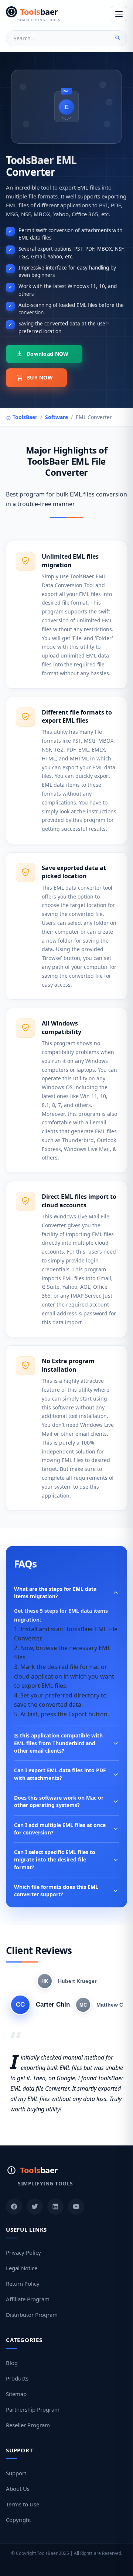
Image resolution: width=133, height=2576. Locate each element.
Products (17, 2378)
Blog (12, 2363)
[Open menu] (119, 14)
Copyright (18, 2520)
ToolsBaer (24, 417)
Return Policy (23, 2284)
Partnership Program (33, 2409)
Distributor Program (32, 2315)
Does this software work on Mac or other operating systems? (59, 1801)
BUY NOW (40, 377)
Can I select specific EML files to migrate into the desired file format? (55, 1860)
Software (57, 417)
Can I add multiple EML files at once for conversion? (60, 1829)
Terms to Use (23, 2504)
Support (16, 2473)
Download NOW (47, 354)
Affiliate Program (28, 2299)
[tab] (66, 1981)
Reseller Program (28, 2425)
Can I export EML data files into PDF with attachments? (60, 1774)
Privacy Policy (23, 2252)
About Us (18, 2489)
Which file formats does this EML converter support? (56, 1891)
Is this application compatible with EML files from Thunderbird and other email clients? (58, 1743)
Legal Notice (22, 2268)
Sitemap (16, 2394)
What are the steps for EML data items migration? (55, 1593)
